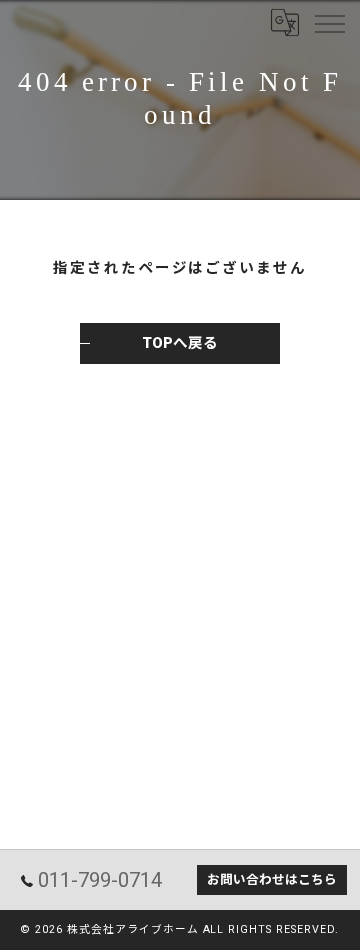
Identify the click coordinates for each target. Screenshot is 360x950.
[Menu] (329, 22)
